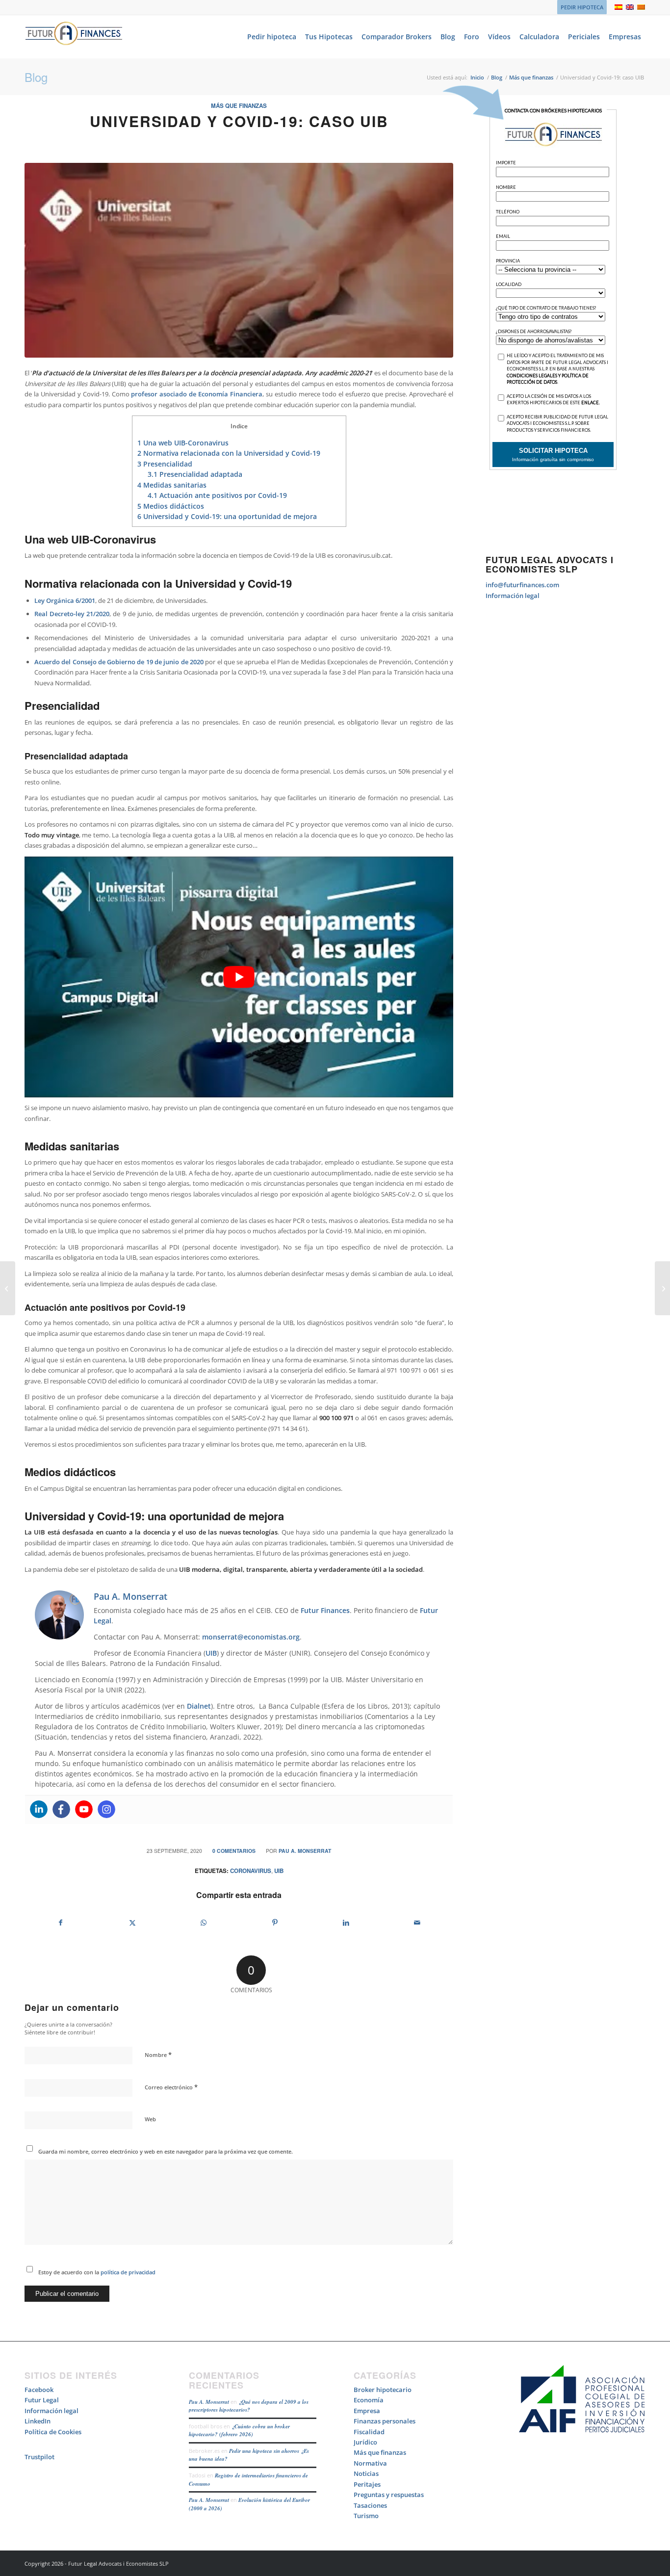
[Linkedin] (39, 1809)
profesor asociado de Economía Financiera (197, 394)
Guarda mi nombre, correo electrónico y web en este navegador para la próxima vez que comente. (166, 2151)
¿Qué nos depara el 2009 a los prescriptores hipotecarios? (249, 2406)
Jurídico (365, 2442)
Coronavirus (251, 1871)
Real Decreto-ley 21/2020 (72, 614)
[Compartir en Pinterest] (275, 1923)
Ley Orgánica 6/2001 (65, 600)
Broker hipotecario (383, 2390)
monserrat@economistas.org (251, 1637)
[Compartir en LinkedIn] (346, 1923)
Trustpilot (39, 2457)
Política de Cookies (53, 2432)
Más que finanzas (239, 106)
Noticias (366, 2473)
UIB (211, 1653)
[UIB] (239, 260)
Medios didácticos (171, 506)
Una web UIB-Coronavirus (183, 443)
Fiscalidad (369, 2432)
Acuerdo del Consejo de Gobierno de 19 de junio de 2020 (119, 662)
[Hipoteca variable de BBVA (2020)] (8, 1288)
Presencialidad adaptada (195, 474)
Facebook (39, 2390)
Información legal (513, 596)
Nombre (158, 2055)
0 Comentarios (234, 1851)
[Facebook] (61, 1809)
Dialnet (199, 1706)
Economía (369, 2400)
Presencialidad (165, 464)
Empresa (367, 2411)
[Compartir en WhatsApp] (204, 1923)
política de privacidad (127, 2272)
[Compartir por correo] (417, 1923)
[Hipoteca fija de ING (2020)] (662, 1288)
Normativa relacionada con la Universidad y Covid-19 (229, 453)
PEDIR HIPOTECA (582, 7)
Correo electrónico (171, 2087)
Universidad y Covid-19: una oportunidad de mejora (227, 516)
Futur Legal (42, 2400)
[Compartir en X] (132, 1923)
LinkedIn (38, 2421)
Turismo (366, 2516)
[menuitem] (580, 7)
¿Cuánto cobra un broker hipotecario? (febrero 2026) (239, 2431)
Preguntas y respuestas (389, 2495)
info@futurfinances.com (522, 585)
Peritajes (367, 2484)
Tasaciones (370, 2505)
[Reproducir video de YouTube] (239, 977)
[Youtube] (84, 1809)
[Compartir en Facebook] (61, 1923)
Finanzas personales (385, 2421)
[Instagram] (106, 1809)
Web (150, 2119)
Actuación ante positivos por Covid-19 (217, 495)
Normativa (370, 2463)
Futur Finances (325, 1610)
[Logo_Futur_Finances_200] (74, 37)
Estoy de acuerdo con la (97, 2272)
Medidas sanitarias (172, 485)
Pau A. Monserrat (305, 1851)
